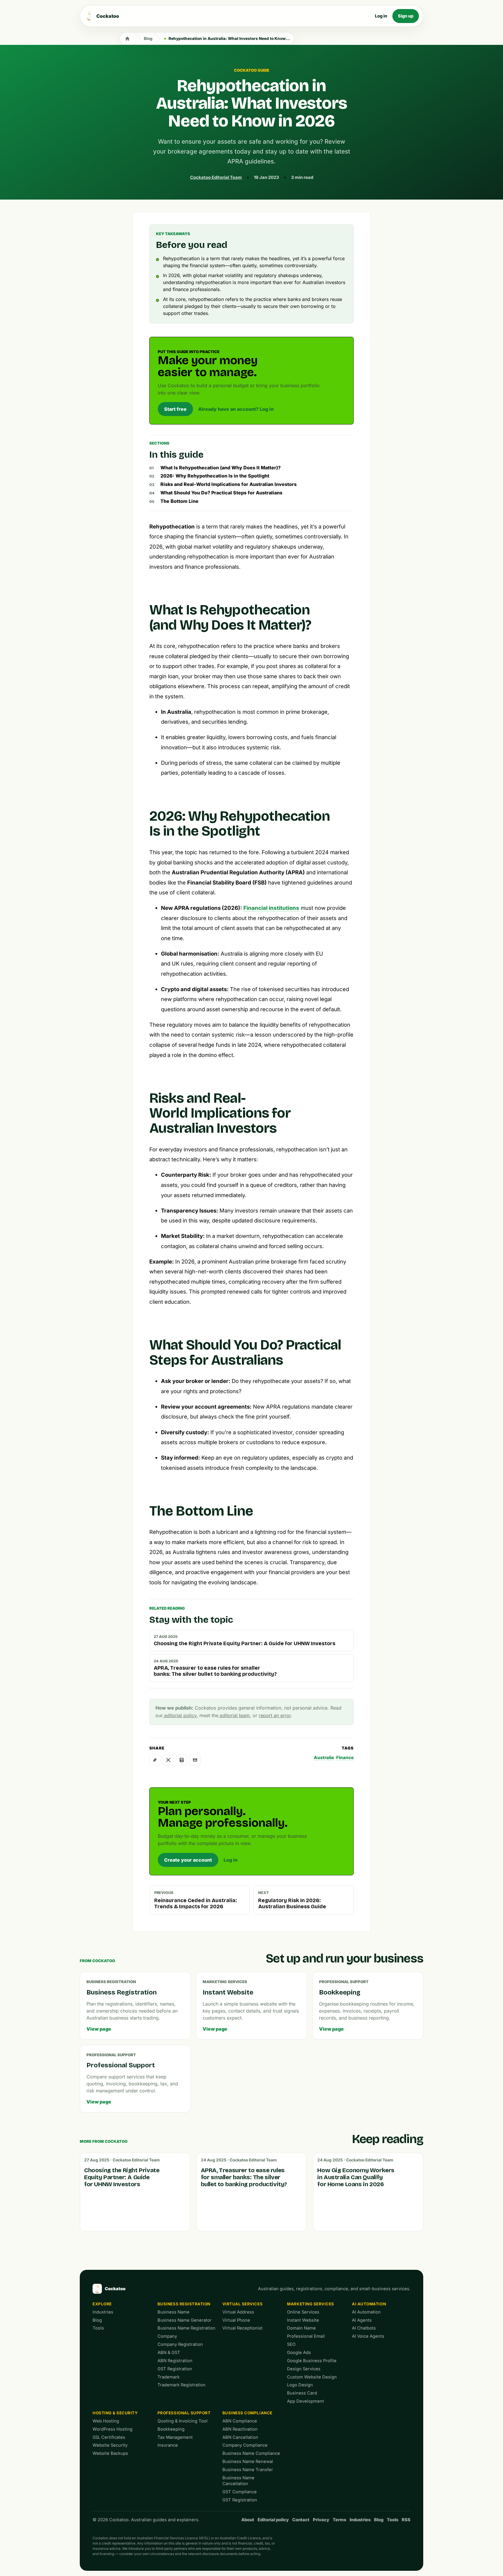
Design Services (304, 2369)
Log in (381, 16)
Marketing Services (311, 2304)
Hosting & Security (115, 2413)
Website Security (110, 2445)
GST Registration (175, 2369)
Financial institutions (271, 908)
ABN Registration (175, 2361)
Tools (98, 2328)
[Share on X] (168, 1760)
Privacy (321, 2520)
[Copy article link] (155, 1760)
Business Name (173, 2312)
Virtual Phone (236, 2320)
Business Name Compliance (251, 2453)
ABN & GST (169, 2353)
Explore (102, 2304)
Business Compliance (247, 2413)
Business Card (302, 2393)
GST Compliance (240, 2492)
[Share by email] (195, 1760)
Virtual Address (238, 2312)
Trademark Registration (181, 2385)
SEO (291, 2344)
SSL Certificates (109, 2437)
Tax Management (175, 2437)
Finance (345, 1757)
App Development (305, 2401)
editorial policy (180, 1715)
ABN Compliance (240, 2421)
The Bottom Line (179, 501)
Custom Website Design (312, 2377)
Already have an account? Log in (236, 409)
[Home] (127, 38)
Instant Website (303, 2320)
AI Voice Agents (368, 2336)
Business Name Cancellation (238, 2481)
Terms (339, 2520)
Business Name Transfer (248, 2470)
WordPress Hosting (113, 2429)
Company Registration (180, 2344)
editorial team (234, 1715)
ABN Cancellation (240, 2437)
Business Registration (184, 2304)
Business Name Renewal (248, 2462)
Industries (103, 2312)
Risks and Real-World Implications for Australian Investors (229, 484)
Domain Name (301, 2328)
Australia (324, 1757)
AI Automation (369, 2304)
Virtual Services (243, 2304)
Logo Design (300, 2385)
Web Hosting (106, 2421)
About (248, 2520)
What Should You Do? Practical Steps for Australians (221, 493)
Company (167, 2336)
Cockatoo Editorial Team (216, 177)
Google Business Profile (312, 2361)
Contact (301, 2520)
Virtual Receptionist (242, 2328)
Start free (175, 409)
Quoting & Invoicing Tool (183, 2421)
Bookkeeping (171, 2429)
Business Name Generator (185, 2320)
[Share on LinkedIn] (182, 1760)
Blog (148, 38)
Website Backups (110, 2453)
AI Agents (362, 2320)
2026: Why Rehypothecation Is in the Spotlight (215, 476)
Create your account (188, 1860)
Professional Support (184, 2413)
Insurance (168, 2445)
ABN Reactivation (240, 2429)
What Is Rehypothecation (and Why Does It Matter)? (220, 468)
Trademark (169, 2377)
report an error (275, 1715)
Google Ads (299, 2353)
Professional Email (306, 2336)
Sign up (406, 16)
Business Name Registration (186, 2328)
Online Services (303, 2312)
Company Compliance (245, 2445)
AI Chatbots (364, 2328)
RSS (406, 2520)
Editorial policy (273, 2520)
